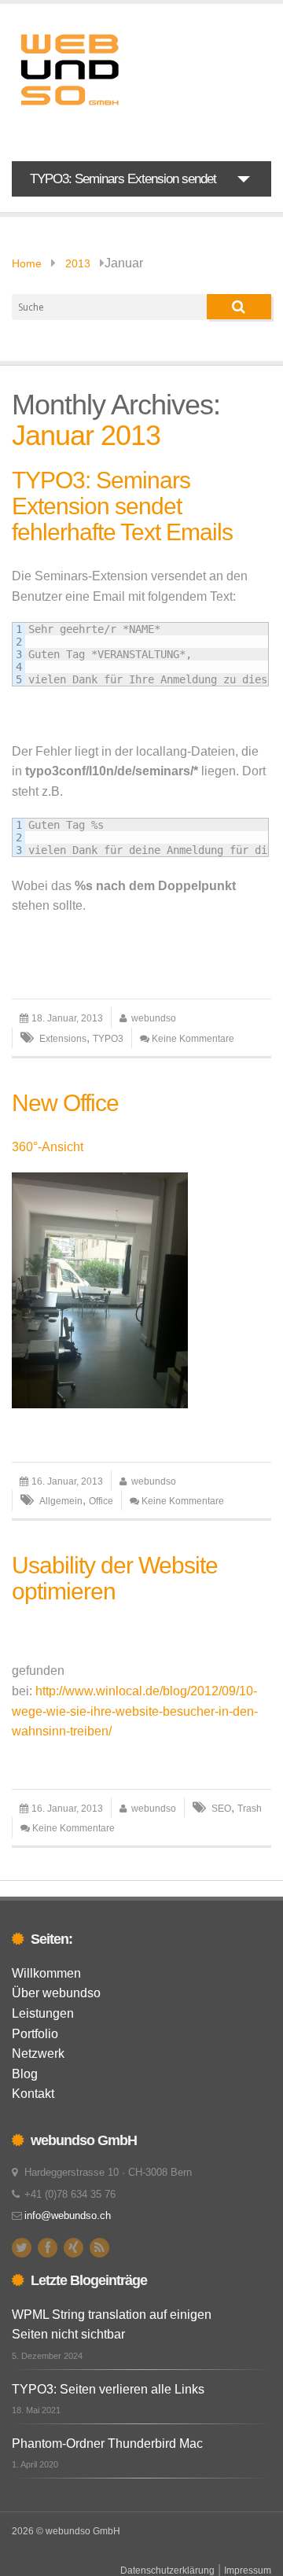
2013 (78, 263)
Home (27, 263)
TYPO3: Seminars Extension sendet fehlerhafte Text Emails (122, 506)
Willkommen (46, 1973)
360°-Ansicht (48, 1147)
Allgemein (61, 1501)
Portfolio (35, 2034)
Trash (250, 1809)
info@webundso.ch (68, 2215)
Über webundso (56, 1993)
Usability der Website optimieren (115, 1578)
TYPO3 (108, 1039)
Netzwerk (38, 2053)
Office (101, 1501)
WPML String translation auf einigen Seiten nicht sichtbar (112, 2325)
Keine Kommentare (193, 1039)
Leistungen (43, 2013)
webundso (154, 1018)
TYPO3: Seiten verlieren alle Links (108, 2389)
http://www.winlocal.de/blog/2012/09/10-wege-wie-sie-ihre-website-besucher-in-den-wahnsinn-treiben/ (135, 1711)
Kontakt (33, 2094)
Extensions (63, 1039)
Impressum (248, 2570)
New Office (65, 1103)
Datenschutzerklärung (167, 2570)
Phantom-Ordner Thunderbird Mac (107, 2444)
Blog (25, 2074)
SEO (221, 1809)
